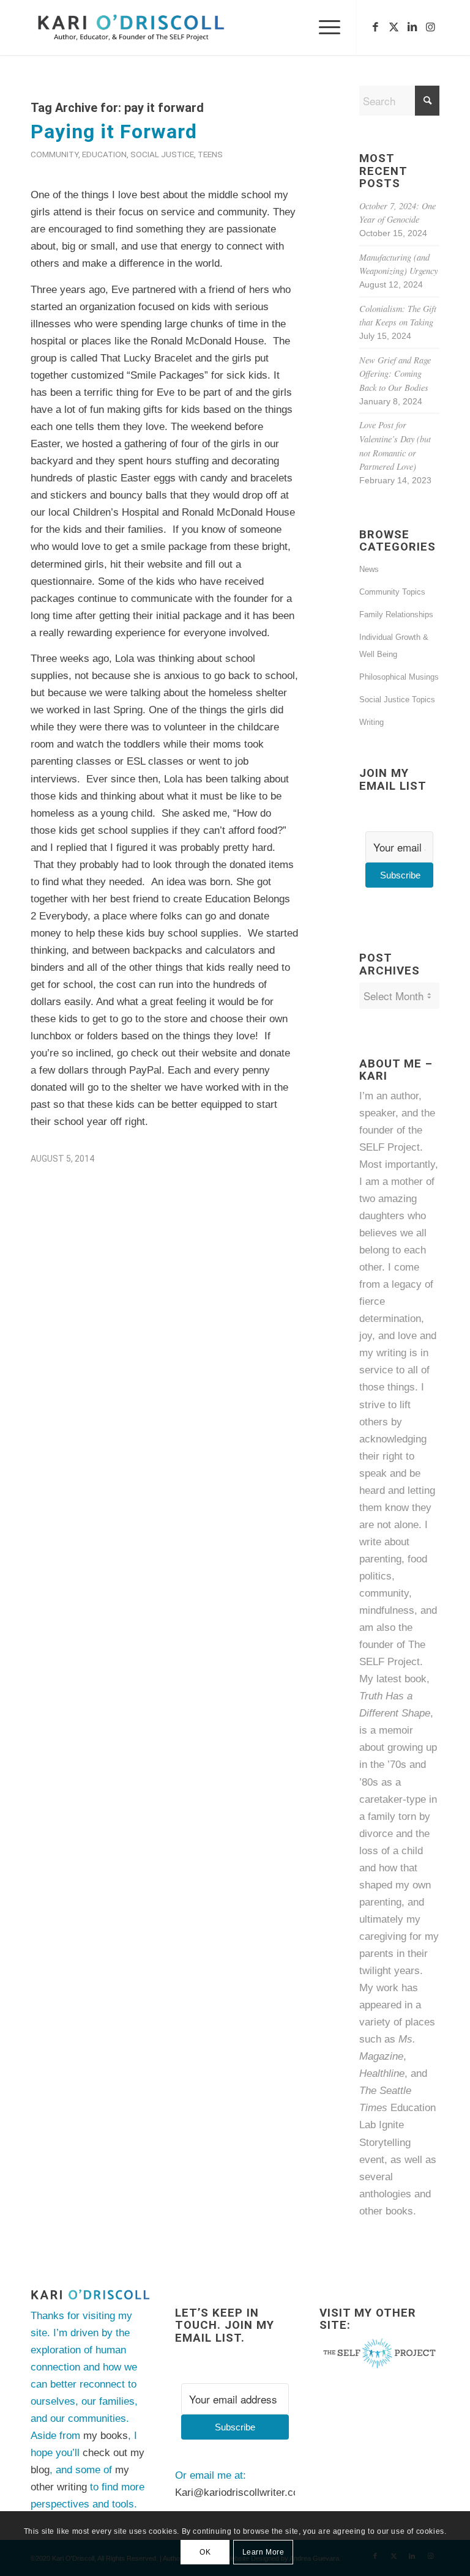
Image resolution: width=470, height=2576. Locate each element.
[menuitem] (323, 28)
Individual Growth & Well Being (394, 646)
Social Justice (162, 154)
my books (106, 2436)
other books (386, 2211)
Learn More (263, 2552)
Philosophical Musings (399, 677)
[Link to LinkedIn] (412, 28)
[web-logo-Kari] (148, 28)
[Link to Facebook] (375, 28)
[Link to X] (394, 28)
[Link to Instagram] (430, 28)
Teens (210, 154)
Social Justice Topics (397, 700)
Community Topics (392, 592)
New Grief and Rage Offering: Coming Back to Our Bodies (395, 374)
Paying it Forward (114, 132)
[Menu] (323, 28)
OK (205, 2552)
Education (104, 154)
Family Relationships (396, 614)
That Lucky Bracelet (146, 358)
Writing (371, 722)
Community (54, 154)
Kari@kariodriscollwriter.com (241, 2492)
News (369, 569)
